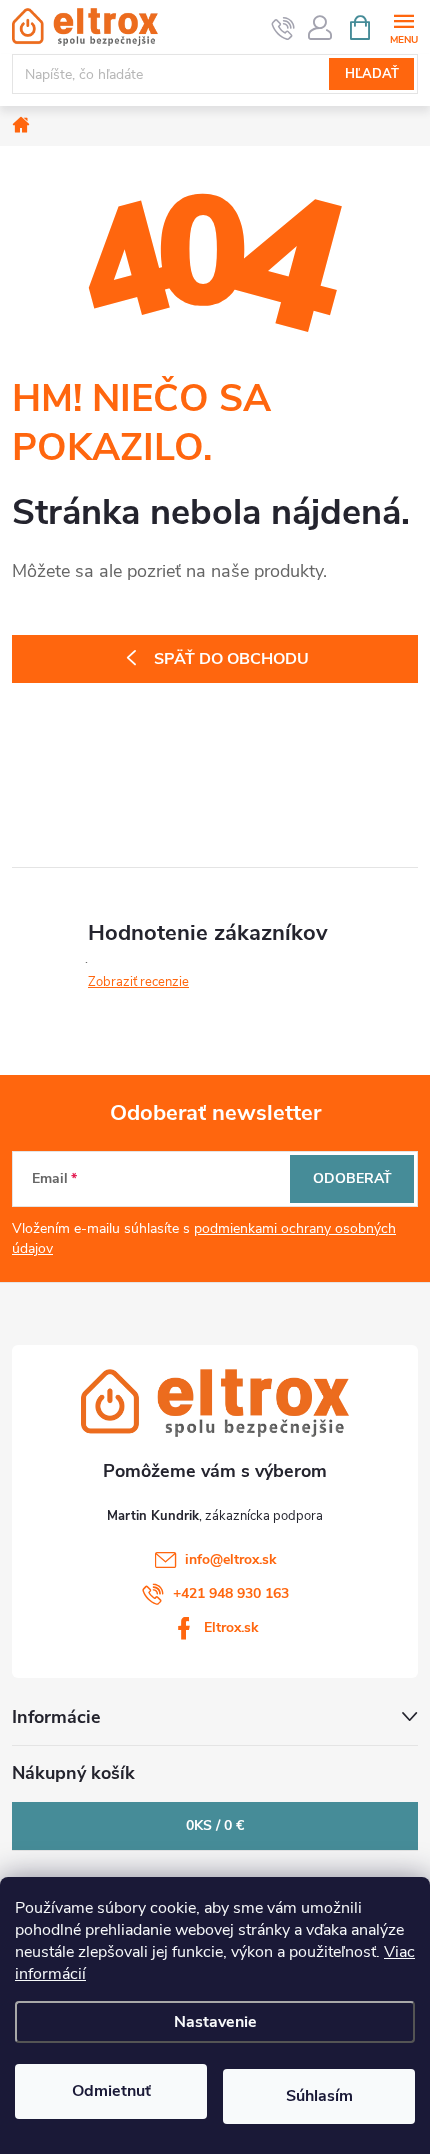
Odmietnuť (111, 2091)
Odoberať (352, 1178)
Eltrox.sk (231, 1627)
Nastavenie (215, 2022)
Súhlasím (319, 2096)
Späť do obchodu (231, 659)
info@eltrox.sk (231, 1559)
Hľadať (372, 74)
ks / (215, 1825)
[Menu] (403, 26)
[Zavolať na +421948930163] (283, 28)
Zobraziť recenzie (138, 982)
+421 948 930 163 (231, 1593)
